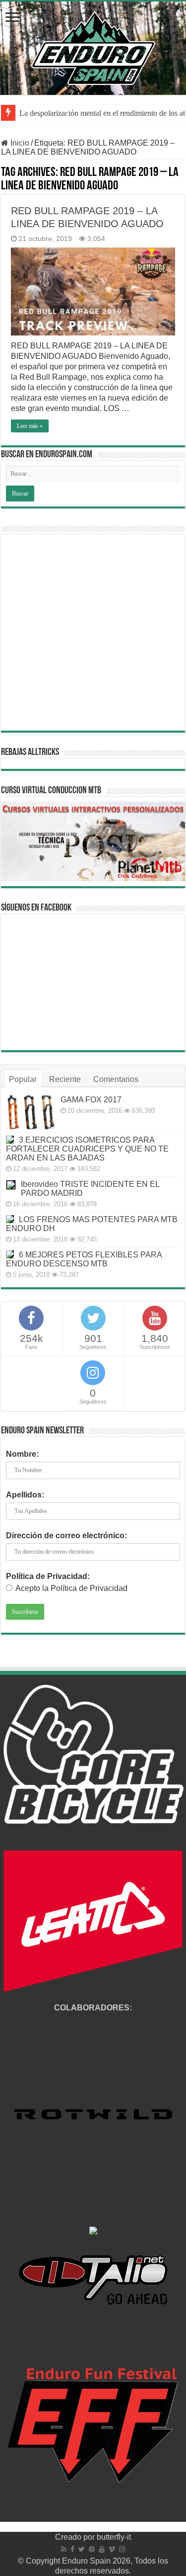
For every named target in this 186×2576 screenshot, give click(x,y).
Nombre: (22, 1454)
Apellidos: (25, 1495)
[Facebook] (72, 2549)
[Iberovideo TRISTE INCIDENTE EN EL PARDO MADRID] (11, 1185)
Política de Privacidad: (48, 1576)
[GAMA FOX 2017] (31, 1112)
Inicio (19, 143)
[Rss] (64, 2549)
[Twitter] (82, 2549)
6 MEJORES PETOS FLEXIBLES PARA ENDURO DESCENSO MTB (84, 1259)
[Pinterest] (92, 2549)
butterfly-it (114, 2537)
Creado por (76, 2537)
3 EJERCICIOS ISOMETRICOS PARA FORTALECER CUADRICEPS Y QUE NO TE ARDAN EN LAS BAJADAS (87, 1149)
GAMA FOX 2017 (91, 1100)
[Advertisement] (93, 632)
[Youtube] (102, 2549)
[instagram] (122, 2549)
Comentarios (116, 1079)
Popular (23, 1079)
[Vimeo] (112, 2549)
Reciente (65, 1079)
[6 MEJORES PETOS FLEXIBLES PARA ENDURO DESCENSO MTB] (10, 1254)
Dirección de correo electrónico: (66, 1536)
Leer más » (30, 426)
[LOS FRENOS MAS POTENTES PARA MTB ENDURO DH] (10, 1219)
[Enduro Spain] (93, 46)
